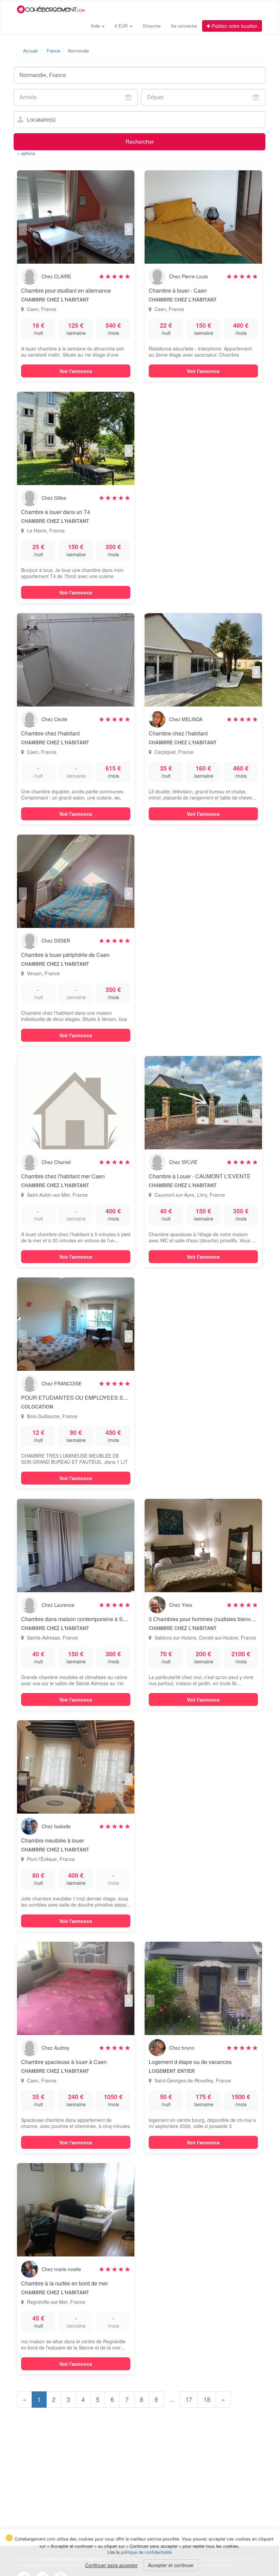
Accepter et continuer (171, 2565)
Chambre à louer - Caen (178, 290)
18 (207, 2399)
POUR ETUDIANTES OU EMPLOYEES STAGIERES (86, 1398)
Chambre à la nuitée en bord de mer (64, 2283)
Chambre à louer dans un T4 (56, 512)
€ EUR (122, 26)
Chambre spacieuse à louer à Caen (64, 2062)
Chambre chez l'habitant (50, 733)
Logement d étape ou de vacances (190, 2062)
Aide (96, 26)
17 (189, 2399)
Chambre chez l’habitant (178, 733)
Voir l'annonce (76, 371)
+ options (26, 153)
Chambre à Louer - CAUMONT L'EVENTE (200, 1176)
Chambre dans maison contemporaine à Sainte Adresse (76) (94, 1619)
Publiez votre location (234, 26)
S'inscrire (152, 26)
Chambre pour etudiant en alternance (66, 290)
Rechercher (140, 142)
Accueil (30, 51)
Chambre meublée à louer (53, 1840)
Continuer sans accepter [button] (111, 2565)
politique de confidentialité (146, 2552)
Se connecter (184, 26)
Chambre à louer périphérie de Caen (65, 955)
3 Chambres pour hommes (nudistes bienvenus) (207, 1619)
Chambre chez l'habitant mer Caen (63, 1176)
